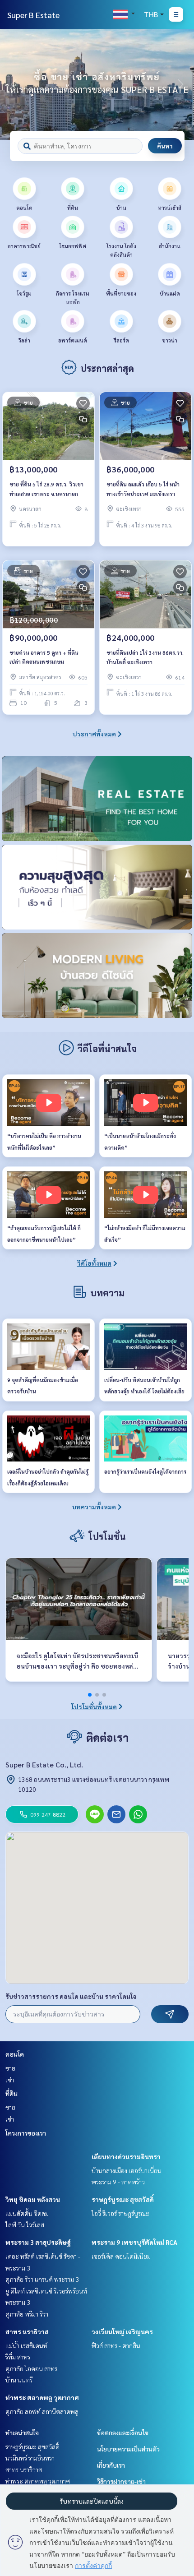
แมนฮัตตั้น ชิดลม (27, 2213)
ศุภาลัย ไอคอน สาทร (31, 2368)
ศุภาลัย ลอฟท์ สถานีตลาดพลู (42, 2411)
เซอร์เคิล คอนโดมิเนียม (121, 2256)
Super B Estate (33, 15)
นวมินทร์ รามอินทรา (30, 2458)
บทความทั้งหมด (94, 1507)
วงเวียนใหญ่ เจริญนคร (122, 2331)
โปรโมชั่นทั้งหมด (94, 1707)
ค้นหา (165, 146)
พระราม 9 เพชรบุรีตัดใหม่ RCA (134, 2242)
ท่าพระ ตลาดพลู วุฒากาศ (42, 2397)
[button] (180, 84)
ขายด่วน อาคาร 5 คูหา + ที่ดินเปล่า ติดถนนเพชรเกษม (44, 657)
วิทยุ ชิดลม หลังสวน (33, 2199)
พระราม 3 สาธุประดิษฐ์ (38, 2242)
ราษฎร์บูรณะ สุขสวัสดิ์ (123, 2199)
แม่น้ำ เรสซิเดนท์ (26, 2345)
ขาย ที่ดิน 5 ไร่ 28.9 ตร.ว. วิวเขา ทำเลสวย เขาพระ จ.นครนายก (46, 489)
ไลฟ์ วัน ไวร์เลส (25, 2225)
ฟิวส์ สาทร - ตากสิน (116, 2345)
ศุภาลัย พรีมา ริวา (27, 2314)
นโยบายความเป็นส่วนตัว (128, 2449)
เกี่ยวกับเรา (111, 2465)
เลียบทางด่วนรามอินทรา (126, 2156)
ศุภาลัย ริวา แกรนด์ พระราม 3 (42, 2279)
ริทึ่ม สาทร (18, 2357)
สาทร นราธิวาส (27, 2331)
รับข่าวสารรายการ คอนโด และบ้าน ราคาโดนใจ (71, 1996)
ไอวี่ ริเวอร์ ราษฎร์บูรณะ (120, 2213)
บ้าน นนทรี (19, 2380)
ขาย (10, 2068)
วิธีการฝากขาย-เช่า (121, 2481)
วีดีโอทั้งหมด (94, 1263)
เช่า (10, 2080)
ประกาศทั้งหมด (94, 734)
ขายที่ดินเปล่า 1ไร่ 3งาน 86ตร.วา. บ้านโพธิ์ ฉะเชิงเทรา (145, 657)
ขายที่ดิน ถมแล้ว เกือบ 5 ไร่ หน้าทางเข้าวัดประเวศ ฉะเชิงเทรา (143, 489)
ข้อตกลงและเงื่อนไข (123, 2433)
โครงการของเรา (26, 2133)
